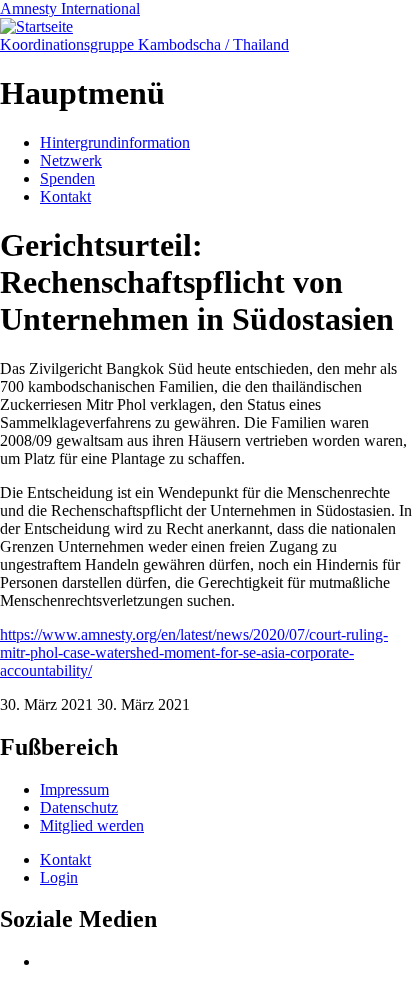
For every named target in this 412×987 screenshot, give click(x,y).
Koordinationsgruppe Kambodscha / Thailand (144, 44)
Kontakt (65, 196)
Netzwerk (71, 160)
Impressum (74, 789)
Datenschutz (79, 807)
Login (59, 877)
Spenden (67, 178)
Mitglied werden (92, 825)
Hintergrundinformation (115, 142)
